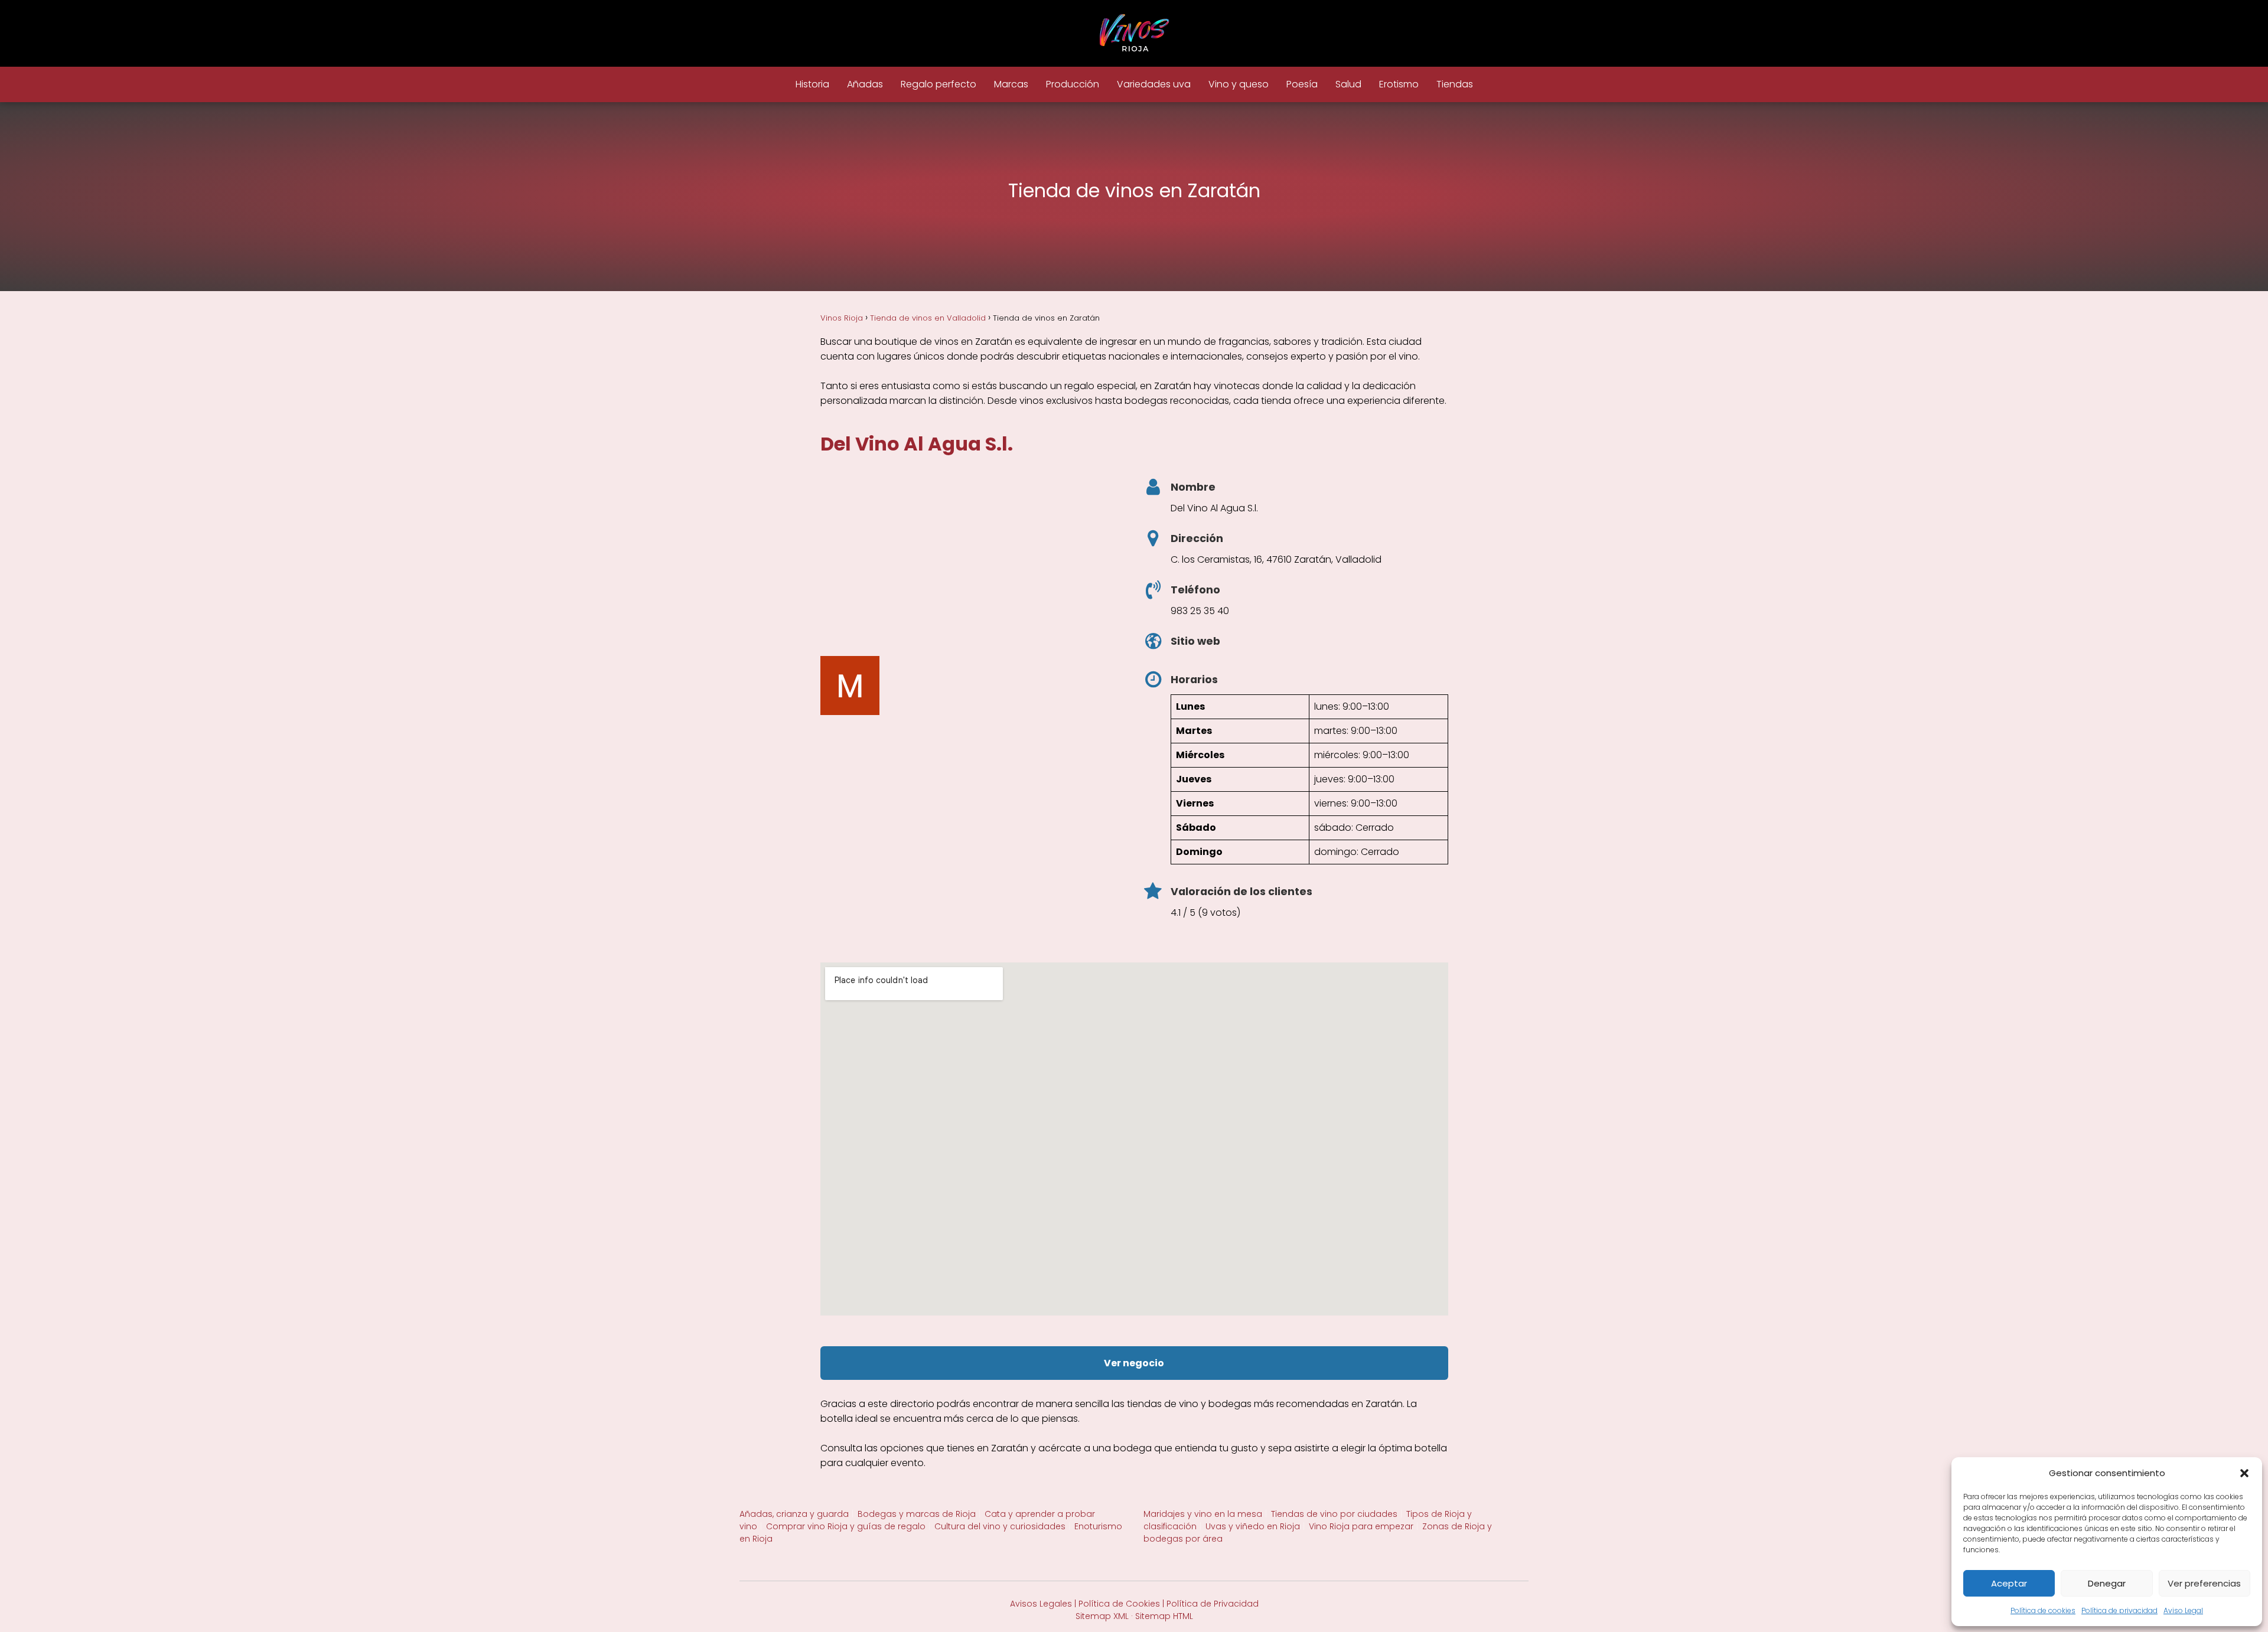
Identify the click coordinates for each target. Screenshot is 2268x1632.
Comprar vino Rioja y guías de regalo (846, 1526)
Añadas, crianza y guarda (794, 1514)
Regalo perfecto (939, 84)
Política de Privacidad (1213, 1604)
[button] (2244, 1473)
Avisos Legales (1041, 1604)
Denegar (2107, 1583)
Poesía (1302, 84)
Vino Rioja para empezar (1361, 1526)
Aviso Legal (2183, 1610)
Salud (1348, 84)
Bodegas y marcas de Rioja (917, 1514)
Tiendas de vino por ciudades (1334, 1514)
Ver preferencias (2204, 1583)
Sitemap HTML (1164, 1616)
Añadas (865, 84)
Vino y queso (1239, 84)
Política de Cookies (1119, 1604)
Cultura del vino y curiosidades (1000, 1526)
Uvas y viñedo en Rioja (1253, 1526)
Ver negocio (1134, 1363)
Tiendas (1455, 84)
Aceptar (2009, 1583)
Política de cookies (2043, 1610)
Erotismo (1399, 84)
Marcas (1011, 84)
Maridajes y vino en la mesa (1203, 1514)
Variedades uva (1154, 84)
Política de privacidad (2119, 1610)
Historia (812, 84)
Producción (1073, 84)
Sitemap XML (1102, 1616)
